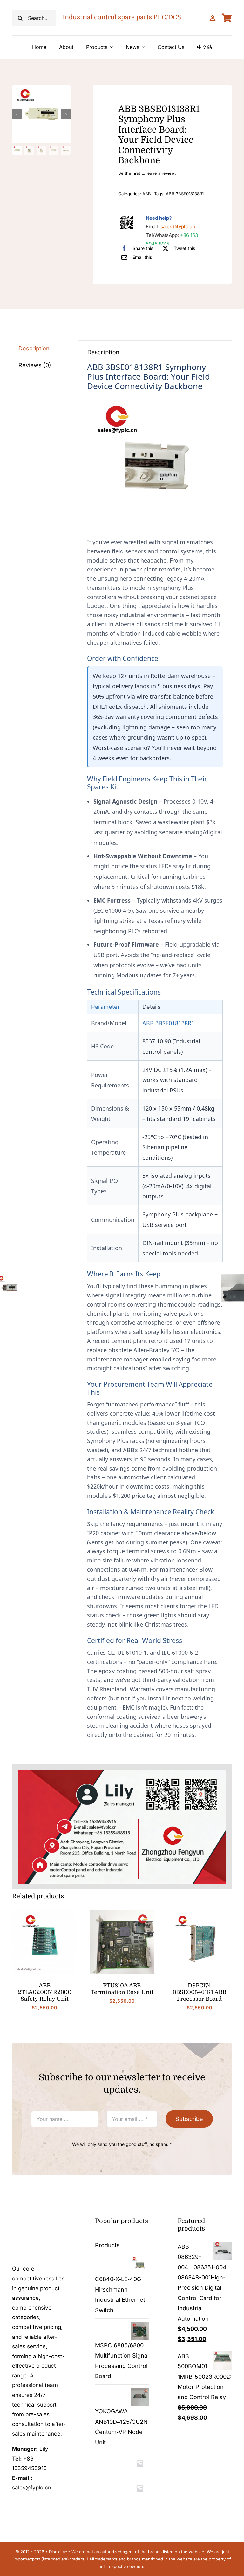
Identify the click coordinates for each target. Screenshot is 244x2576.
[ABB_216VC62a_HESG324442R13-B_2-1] (122, 1912)
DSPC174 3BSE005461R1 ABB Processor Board (200, 1992)
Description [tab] (34, 348)
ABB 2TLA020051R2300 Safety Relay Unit (45, 1992)
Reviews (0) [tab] (35, 365)
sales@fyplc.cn (178, 227)
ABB (147, 194)
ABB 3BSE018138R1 (185, 194)
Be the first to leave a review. (147, 173)
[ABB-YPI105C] (44, 1912)
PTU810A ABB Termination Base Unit (122, 1989)
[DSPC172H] (200, 1912)
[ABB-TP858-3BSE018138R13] (42, 114)
